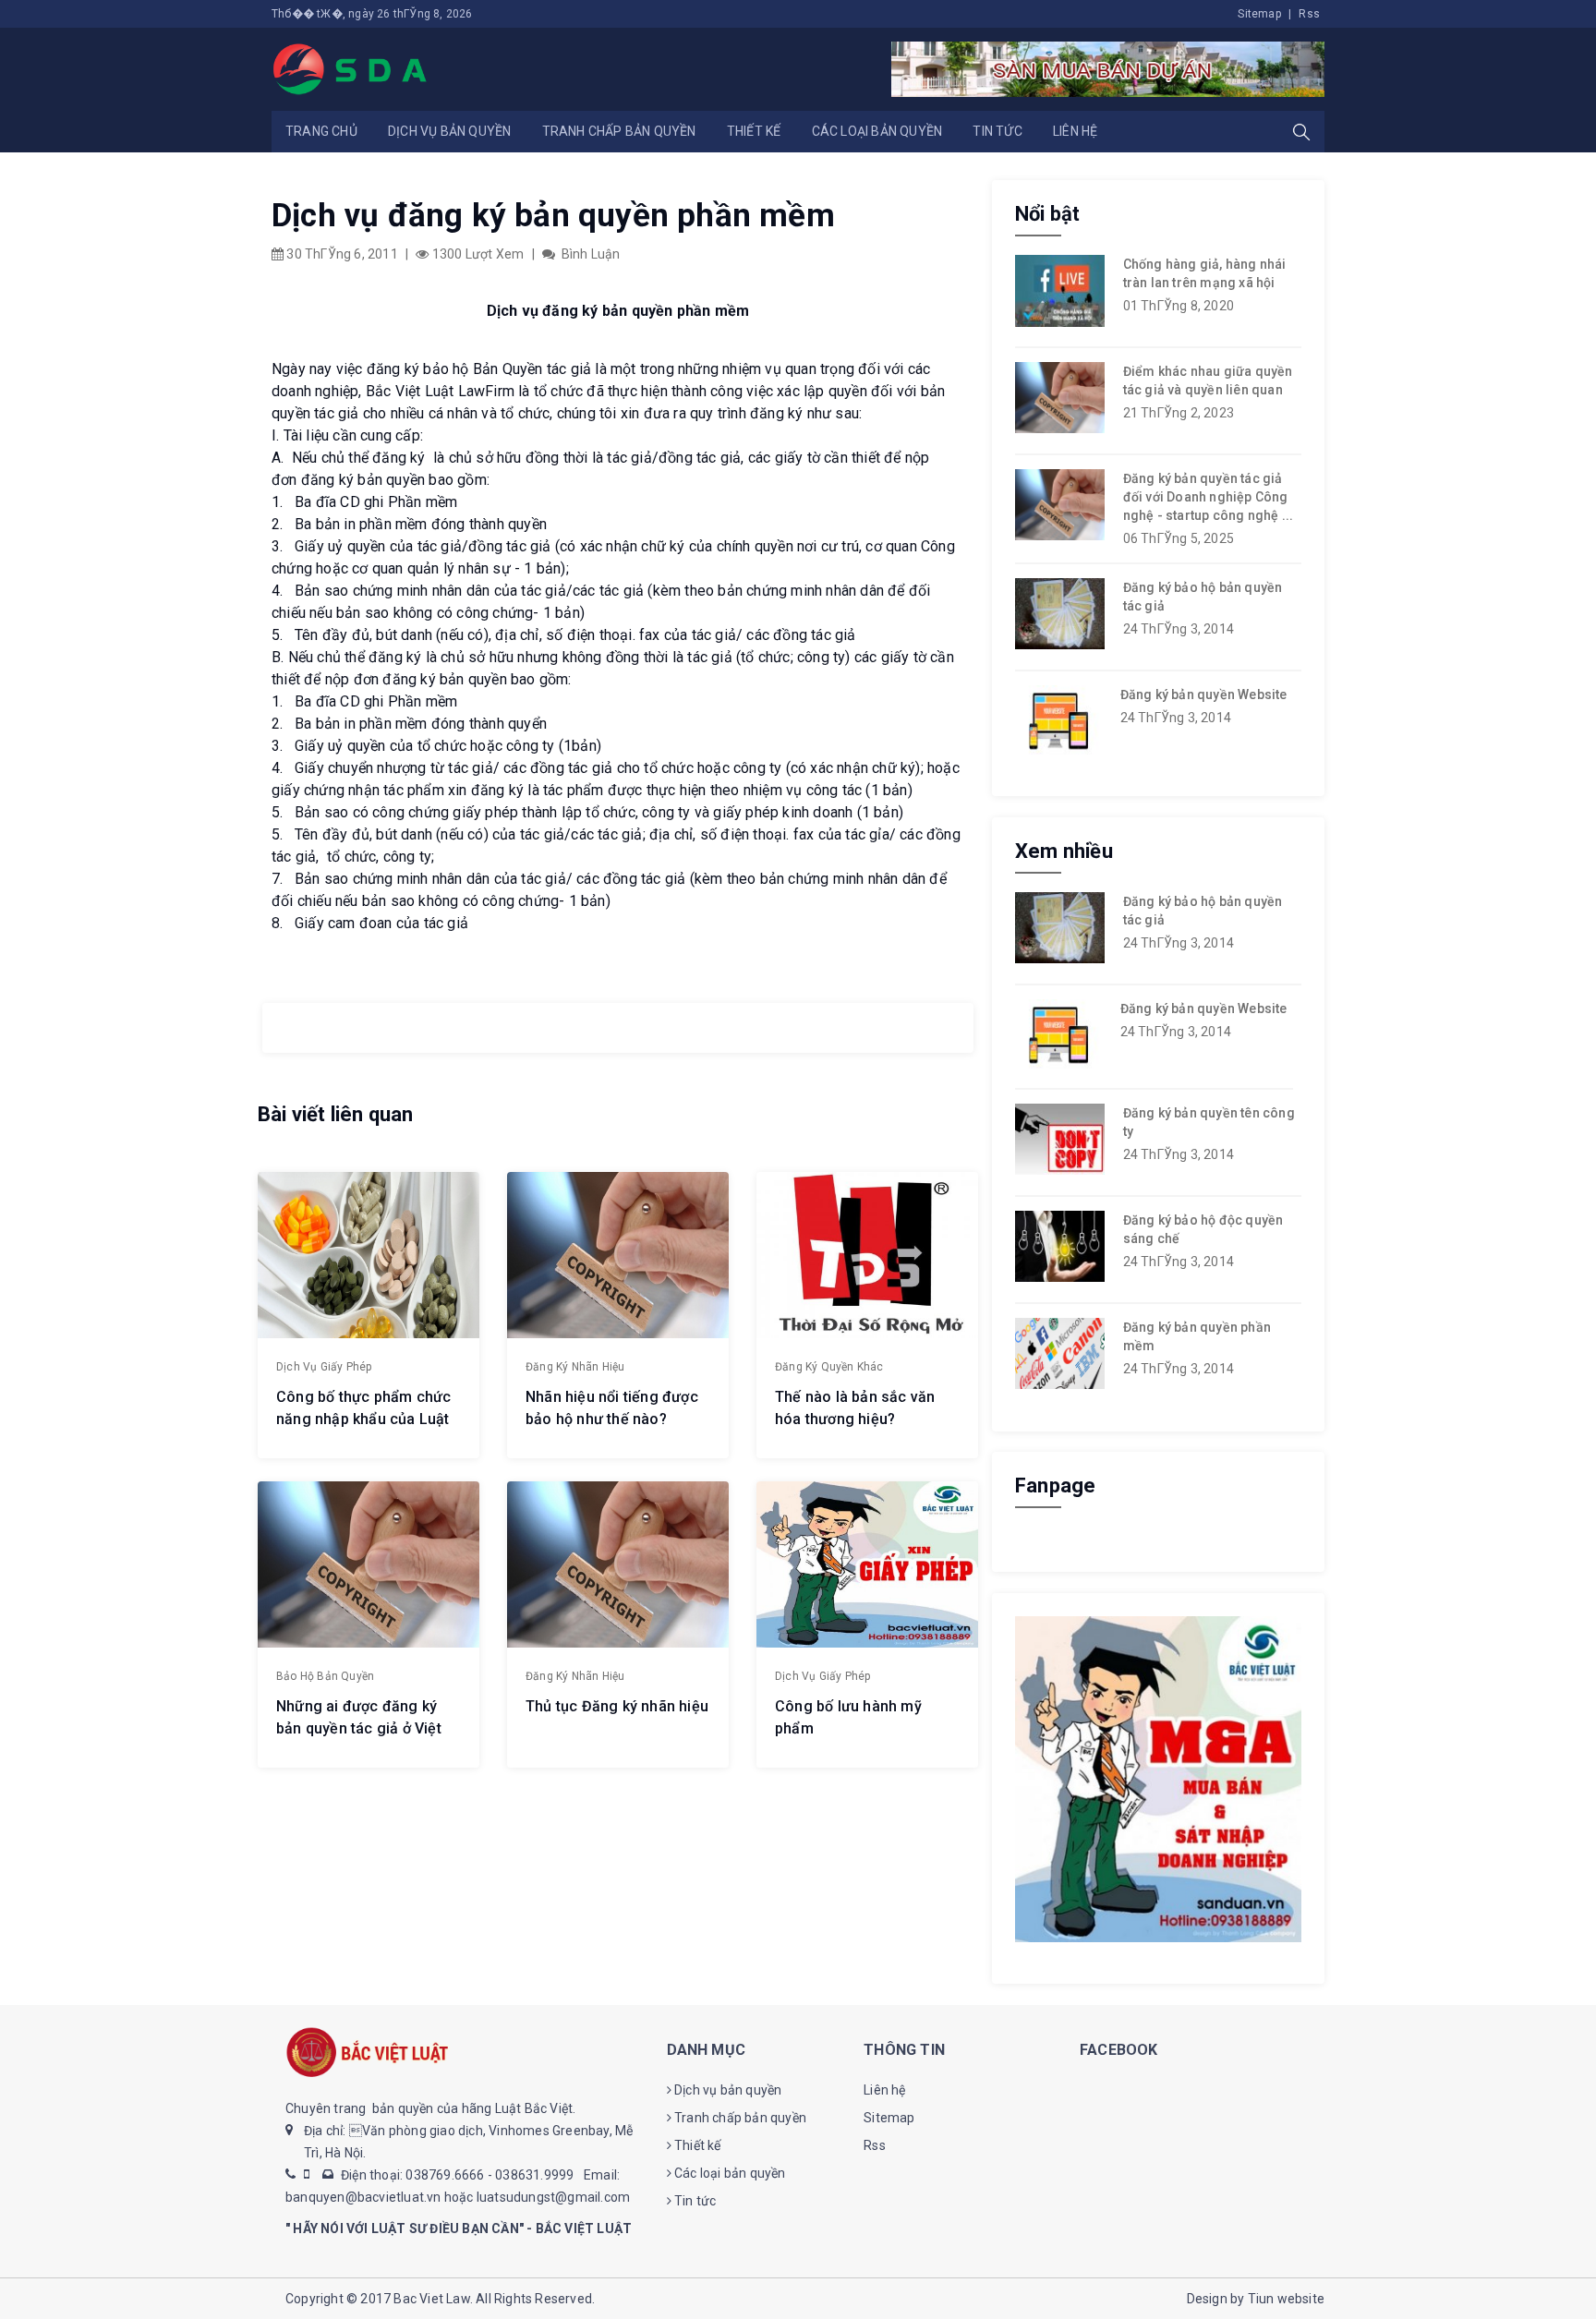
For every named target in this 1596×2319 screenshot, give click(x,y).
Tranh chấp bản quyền (619, 131)
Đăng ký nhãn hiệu (575, 1367)
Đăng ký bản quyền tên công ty (1209, 1122)
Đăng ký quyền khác (829, 1367)
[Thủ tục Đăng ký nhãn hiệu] (618, 1564)
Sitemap (1259, 14)
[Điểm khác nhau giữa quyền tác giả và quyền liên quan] (1060, 398)
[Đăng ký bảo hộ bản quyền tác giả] (1060, 614)
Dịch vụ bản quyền (449, 131)
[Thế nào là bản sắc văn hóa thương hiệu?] (867, 1255)
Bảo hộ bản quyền (325, 1676)
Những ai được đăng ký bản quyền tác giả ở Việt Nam (359, 1728)
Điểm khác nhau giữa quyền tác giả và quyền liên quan (1208, 380)
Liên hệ (1075, 131)
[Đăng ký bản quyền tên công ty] (1060, 1139)
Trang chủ (321, 131)
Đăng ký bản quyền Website (1204, 694)
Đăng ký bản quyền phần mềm (1197, 1336)
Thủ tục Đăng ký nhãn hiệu (617, 1706)
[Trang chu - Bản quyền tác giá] (351, 68)
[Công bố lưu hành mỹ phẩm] (867, 1564)
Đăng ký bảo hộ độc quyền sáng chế (1203, 1229)
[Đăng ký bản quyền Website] (1058, 720)
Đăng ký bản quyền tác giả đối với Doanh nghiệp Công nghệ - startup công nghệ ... (1209, 497)
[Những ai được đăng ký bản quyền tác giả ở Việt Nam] (369, 1564)
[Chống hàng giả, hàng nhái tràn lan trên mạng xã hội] (1060, 290)
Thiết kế (754, 131)
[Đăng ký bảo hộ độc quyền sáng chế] (1060, 1246)
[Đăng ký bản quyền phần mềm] (1060, 1353)
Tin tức (997, 131)
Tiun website (1286, 2299)
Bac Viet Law (431, 2299)
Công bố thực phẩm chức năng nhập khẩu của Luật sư (363, 1419)
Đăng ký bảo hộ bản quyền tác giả (1203, 597)
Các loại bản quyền (877, 131)
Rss (1309, 14)
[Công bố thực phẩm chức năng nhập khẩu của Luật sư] (369, 1255)
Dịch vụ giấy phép (324, 1367)
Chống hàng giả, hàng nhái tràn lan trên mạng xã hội (1205, 273)
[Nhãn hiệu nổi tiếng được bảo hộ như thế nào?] (618, 1255)
